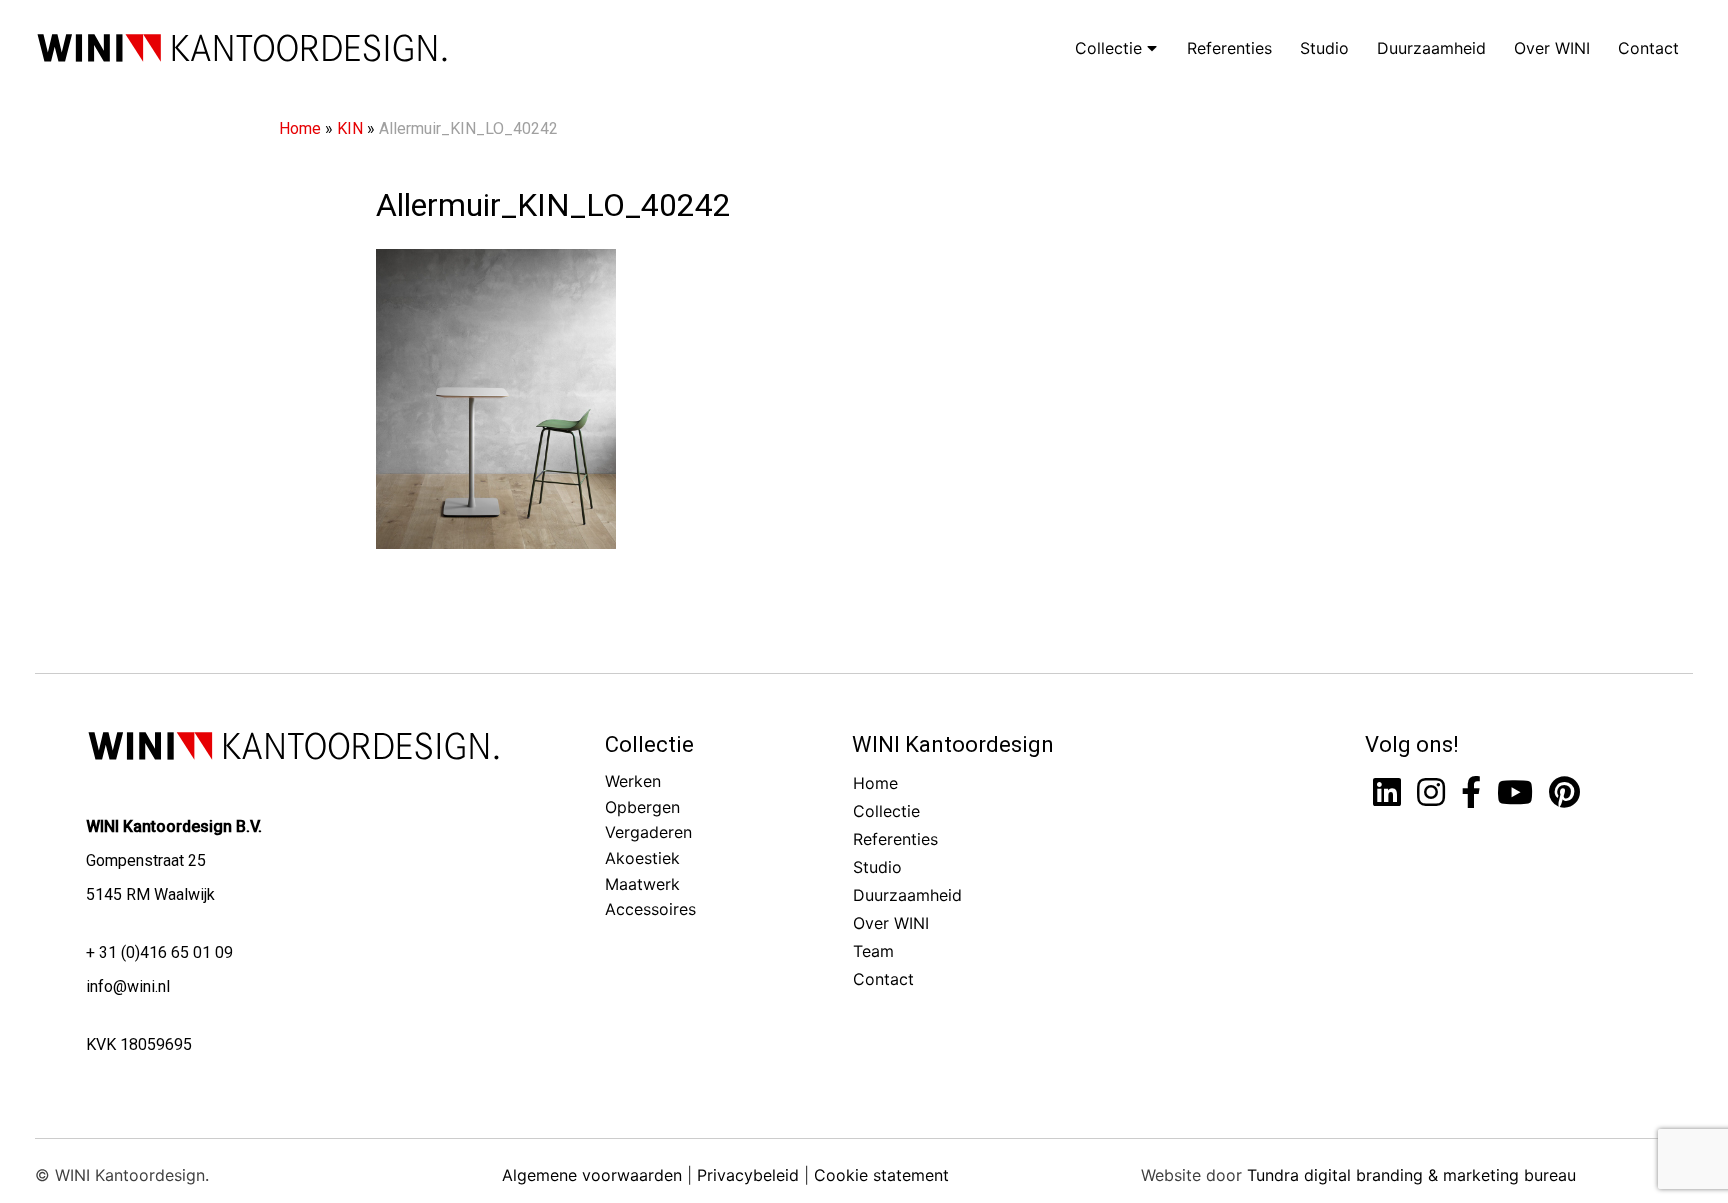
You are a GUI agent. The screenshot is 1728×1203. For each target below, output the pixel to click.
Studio (1324, 48)
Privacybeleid (748, 1175)
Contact (1648, 48)
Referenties (1229, 48)
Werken (633, 781)
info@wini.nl (128, 986)
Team (873, 951)
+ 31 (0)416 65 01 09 (159, 952)
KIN (350, 128)
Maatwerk (642, 884)
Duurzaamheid (1431, 48)
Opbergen (642, 807)
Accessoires (650, 909)
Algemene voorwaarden (592, 1175)
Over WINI (1552, 48)
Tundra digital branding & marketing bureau (1411, 1175)
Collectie (1111, 48)
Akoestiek (642, 858)
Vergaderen (648, 832)
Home (300, 128)
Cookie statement (881, 1175)
